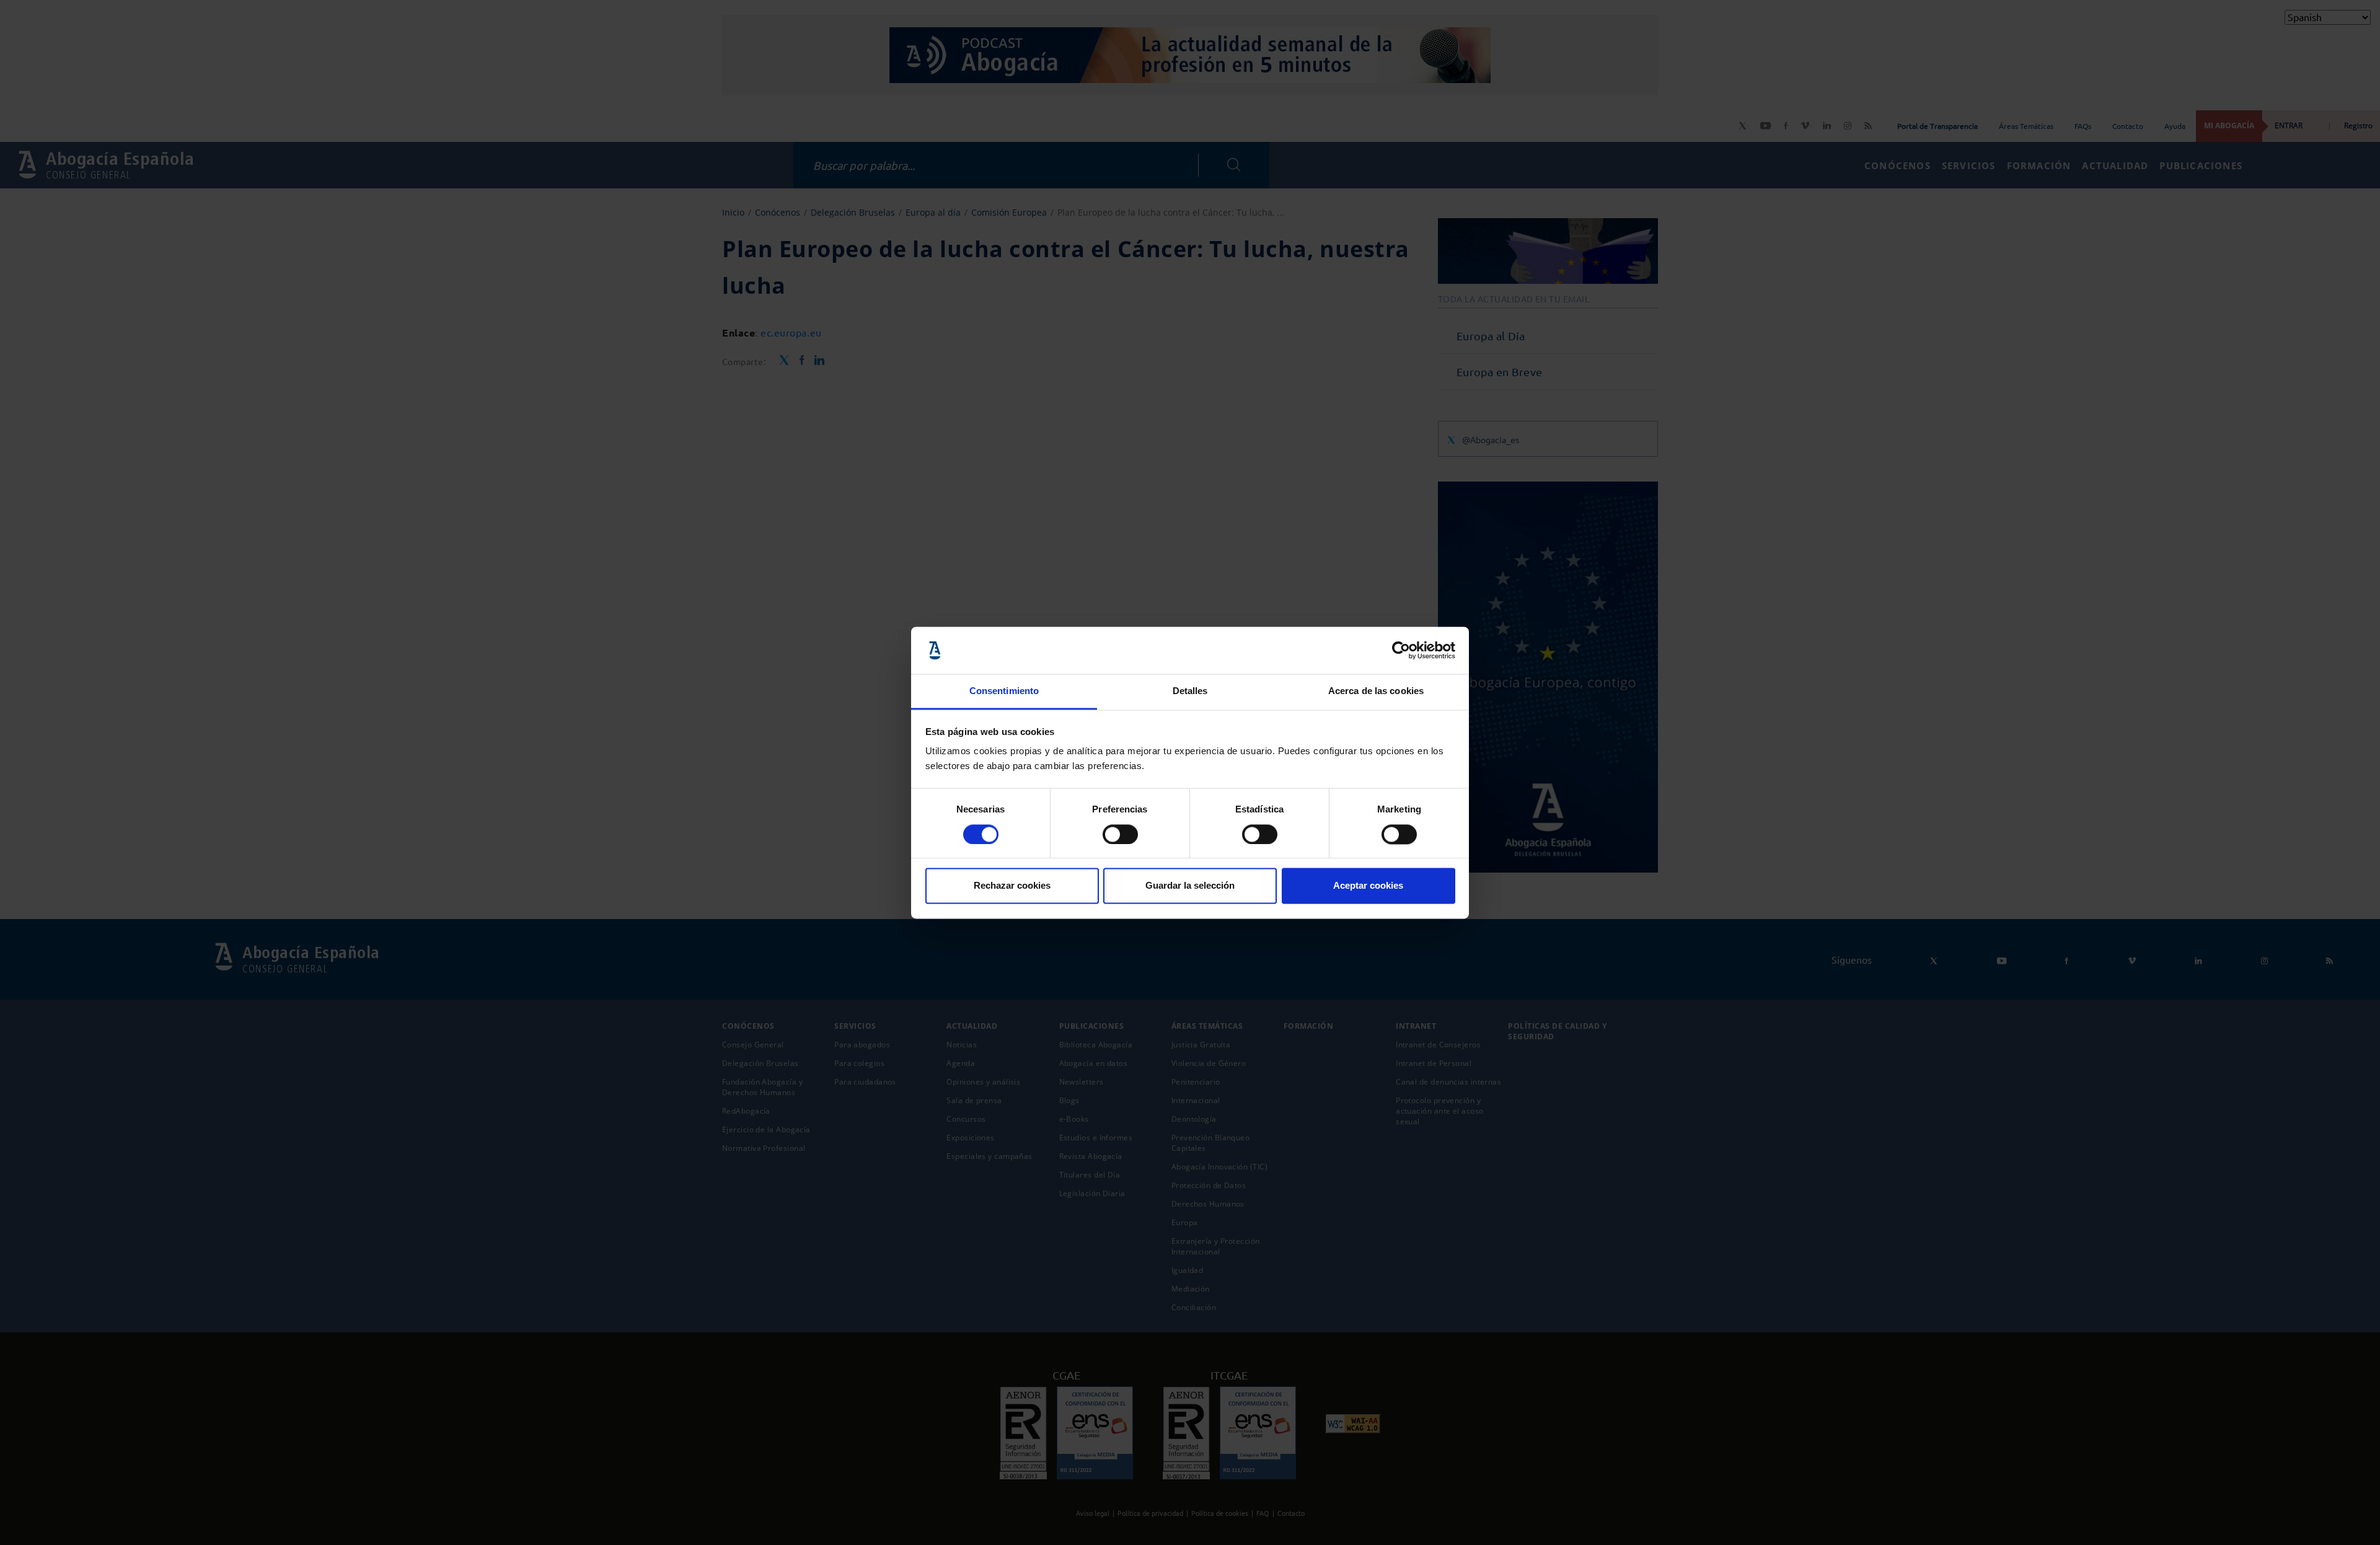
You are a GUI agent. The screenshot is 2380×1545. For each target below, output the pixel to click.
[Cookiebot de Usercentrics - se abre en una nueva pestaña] (1401, 650)
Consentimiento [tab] (1004, 691)
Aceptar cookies (1368, 886)
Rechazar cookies (1012, 886)
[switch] (1120, 834)
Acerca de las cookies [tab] (1376, 691)
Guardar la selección (1190, 886)
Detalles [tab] (1190, 691)
